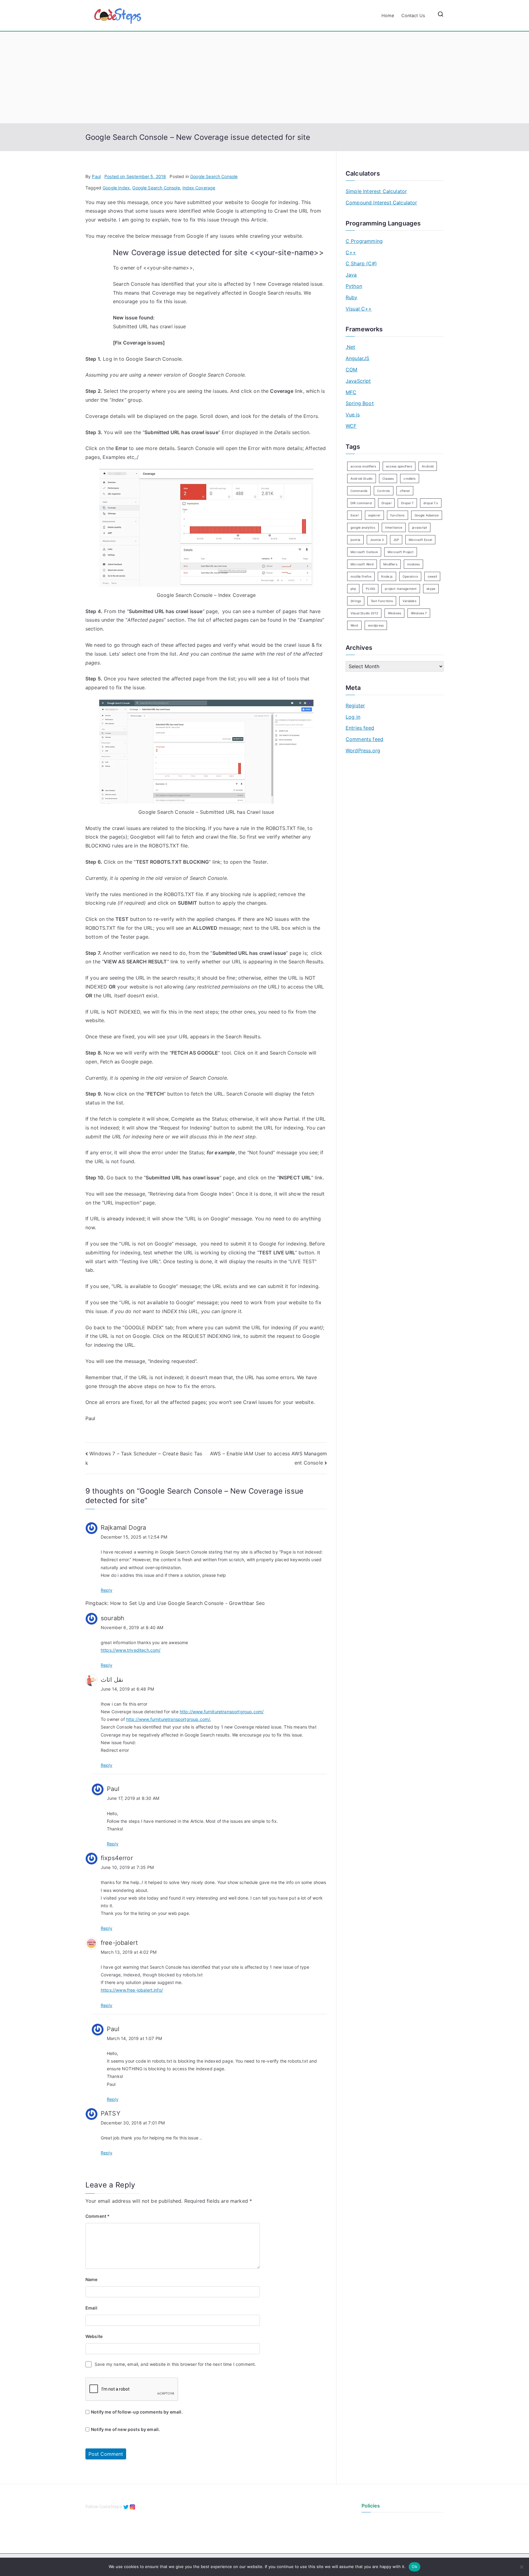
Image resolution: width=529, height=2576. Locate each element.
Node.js (387, 576)
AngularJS (357, 358)
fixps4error (117, 1858)
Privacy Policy (376, 2521)
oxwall (432, 576)
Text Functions (382, 601)
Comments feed (364, 739)
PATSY (111, 2113)
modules (413, 564)
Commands (359, 491)
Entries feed (360, 728)
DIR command (361, 503)
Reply (107, 1590)
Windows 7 (419, 613)
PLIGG (370, 589)
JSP (396, 540)
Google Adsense (427, 515)
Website (94, 2336)
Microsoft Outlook (364, 552)
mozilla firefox (361, 576)
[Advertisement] (264, 77)
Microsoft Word (362, 564)
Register (355, 705)
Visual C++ (359, 309)
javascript (420, 527)
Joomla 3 (377, 540)
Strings (356, 601)
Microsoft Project (401, 552)
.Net (351, 347)
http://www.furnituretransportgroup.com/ (222, 1712)
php (353, 589)
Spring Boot (360, 403)
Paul (96, 176)
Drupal (386, 503)
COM (351, 370)
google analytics (363, 527)
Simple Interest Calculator (376, 191)
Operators (410, 576)
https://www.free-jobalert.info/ (132, 1990)
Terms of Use (375, 2531)
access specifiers (399, 466)
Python (354, 286)
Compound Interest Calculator (381, 203)
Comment (98, 2216)
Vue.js (353, 415)
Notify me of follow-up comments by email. (137, 2412)
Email (91, 2308)
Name (92, 2279)
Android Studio (362, 478)
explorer (374, 515)
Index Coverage (199, 188)
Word (354, 625)
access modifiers (363, 466)
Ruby (352, 297)
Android (428, 466)
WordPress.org (363, 750)
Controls (383, 491)
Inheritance (394, 527)
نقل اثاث (112, 1680)
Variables (409, 601)
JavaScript (358, 381)
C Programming (364, 241)
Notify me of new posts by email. (125, 2429)
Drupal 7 (407, 503)
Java (351, 275)
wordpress (376, 625)
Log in (353, 717)
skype (431, 589)
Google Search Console (214, 176)
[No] (521, 2567)
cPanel (405, 491)
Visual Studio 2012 (364, 613)
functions (397, 515)
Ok (415, 2567)
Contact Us (413, 15)
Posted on (135, 176)
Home (388, 15)
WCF (351, 426)
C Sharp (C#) (361, 263)
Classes (388, 478)
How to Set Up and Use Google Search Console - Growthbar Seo (188, 1603)
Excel (355, 515)
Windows (394, 613)
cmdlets (409, 478)
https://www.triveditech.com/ (131, 1650)
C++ (351, 252)
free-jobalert (119, 1943)
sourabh (113, 1618)
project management (401, 589)
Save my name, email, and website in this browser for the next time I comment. (175, 2364)
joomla (355, 540)
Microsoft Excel (420, 540)
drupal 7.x (431, 503)
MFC (351, 392)
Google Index (116, 188)
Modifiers (390, 564)
